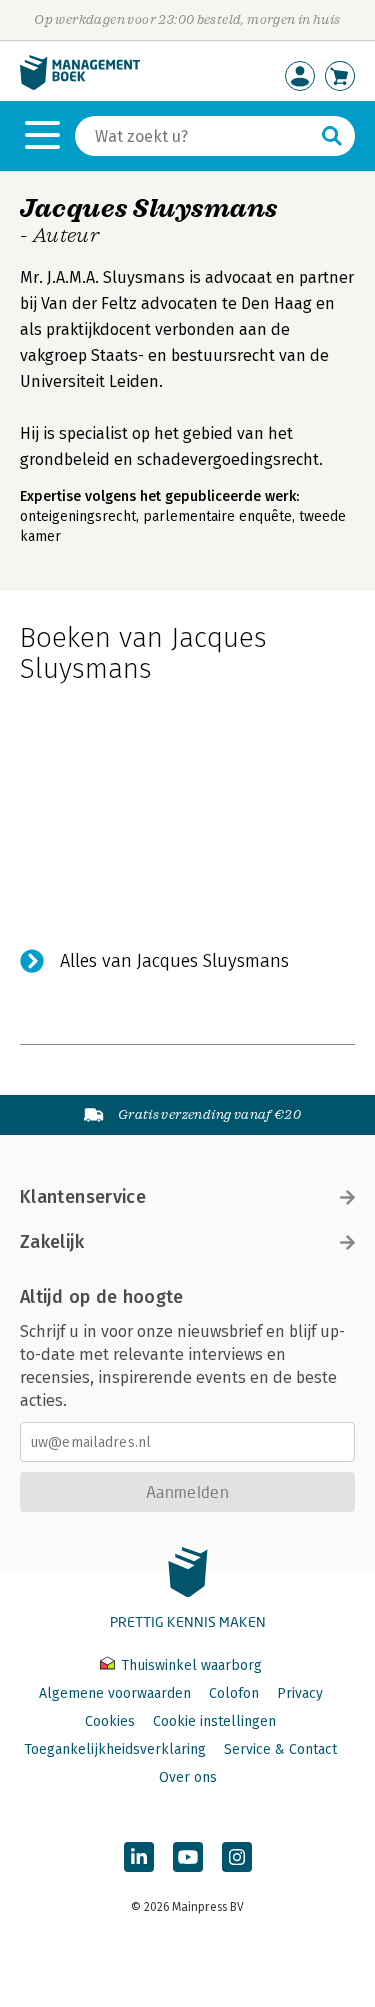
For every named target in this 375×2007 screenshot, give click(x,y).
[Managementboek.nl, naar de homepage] (80, 85)
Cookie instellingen (214, 1721)
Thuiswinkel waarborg (189, 1665)
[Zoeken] (332, 136)
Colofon (234, 1693)
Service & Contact (280, 1749)
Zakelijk (52, 1242)
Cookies (110, 1721)
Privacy (300, 1693)
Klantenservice (83, 1197)
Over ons (188, 1777)
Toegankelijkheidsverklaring (115, 1749)
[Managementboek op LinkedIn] (139, 1857)
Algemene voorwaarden (115, 1693)
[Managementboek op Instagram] (237, 1857)
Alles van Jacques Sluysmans (174, 961)
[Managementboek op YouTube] (188, 1857)
